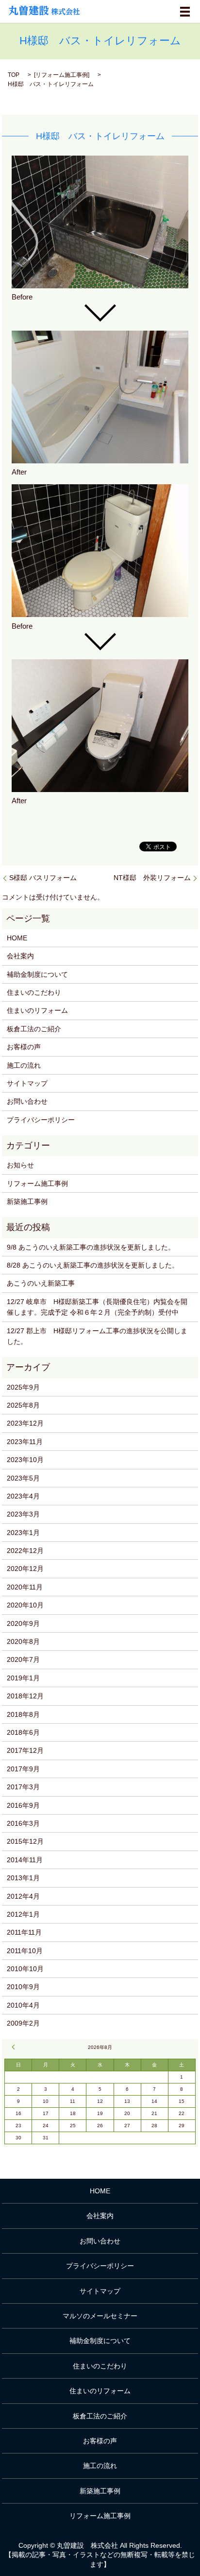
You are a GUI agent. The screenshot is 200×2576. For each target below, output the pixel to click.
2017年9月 (23, 1769)
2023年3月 (23, 1514)
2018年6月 (23, 1732)
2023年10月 (25, 1460)
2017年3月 (23, 1787)
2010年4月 (23, 2005)
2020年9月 (23, 1623)
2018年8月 (23, 1714)
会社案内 (20, 956)
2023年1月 (23, 1533)
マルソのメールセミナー (100, 2316)
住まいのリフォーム (37, 1010)
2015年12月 (25, 1841)
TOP (14, 75)
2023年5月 (23, 1478)
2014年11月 (25, 1860)
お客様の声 (24, 1047)
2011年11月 (24, 1932)
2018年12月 (25, 1696)
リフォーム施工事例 (62, 75)
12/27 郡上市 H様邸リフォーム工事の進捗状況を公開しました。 (97, 1336)
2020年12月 (25, 1569)
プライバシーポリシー (41, 1120)
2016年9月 (23, 1805)
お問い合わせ (27, 1101)
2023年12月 (25, 1423)
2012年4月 (23, 1896)
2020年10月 (25, 1605)
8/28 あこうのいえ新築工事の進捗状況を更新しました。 (93, 1265)
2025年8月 (23, 1405)
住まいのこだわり (34, 992)
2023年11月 (25, 1442)
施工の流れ (24, 1065)
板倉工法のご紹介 (34, 1029)
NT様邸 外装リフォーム (152, 878)
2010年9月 (23, 1987)
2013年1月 (23, 1878)
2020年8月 (23, 1641)
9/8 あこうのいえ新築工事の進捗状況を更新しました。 (91, 1247)
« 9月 (15, 2047)
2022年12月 (25, 1551)
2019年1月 (23, 1678)
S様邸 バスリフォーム (43, 878)
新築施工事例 (27, 1201)
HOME (17, 938)
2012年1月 (23, 1914)
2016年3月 (23, 1823)
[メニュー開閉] (185, 12)
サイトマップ (27, 1083)
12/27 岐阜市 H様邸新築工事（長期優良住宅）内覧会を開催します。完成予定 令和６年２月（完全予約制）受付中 (97, 1307)
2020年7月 (23, 1659)
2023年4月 (23, 1496)
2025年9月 (23, 1387)
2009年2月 (23, 2023)
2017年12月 (25, 1750)
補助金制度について (37, 974)
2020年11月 (25, 1587)
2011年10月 (25, 1951)
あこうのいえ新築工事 (41, 1283)
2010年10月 (25, 1969)
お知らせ (20, 1165)
